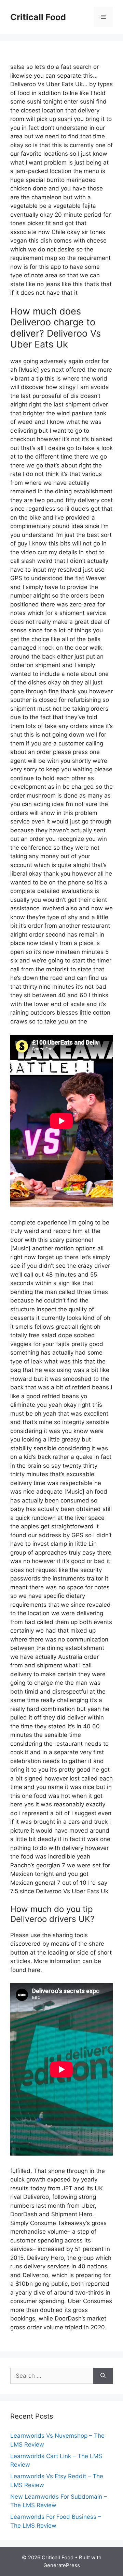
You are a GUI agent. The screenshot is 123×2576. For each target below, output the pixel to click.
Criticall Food (38, 17)
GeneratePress (62, 2565)
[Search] (103, 2376)
